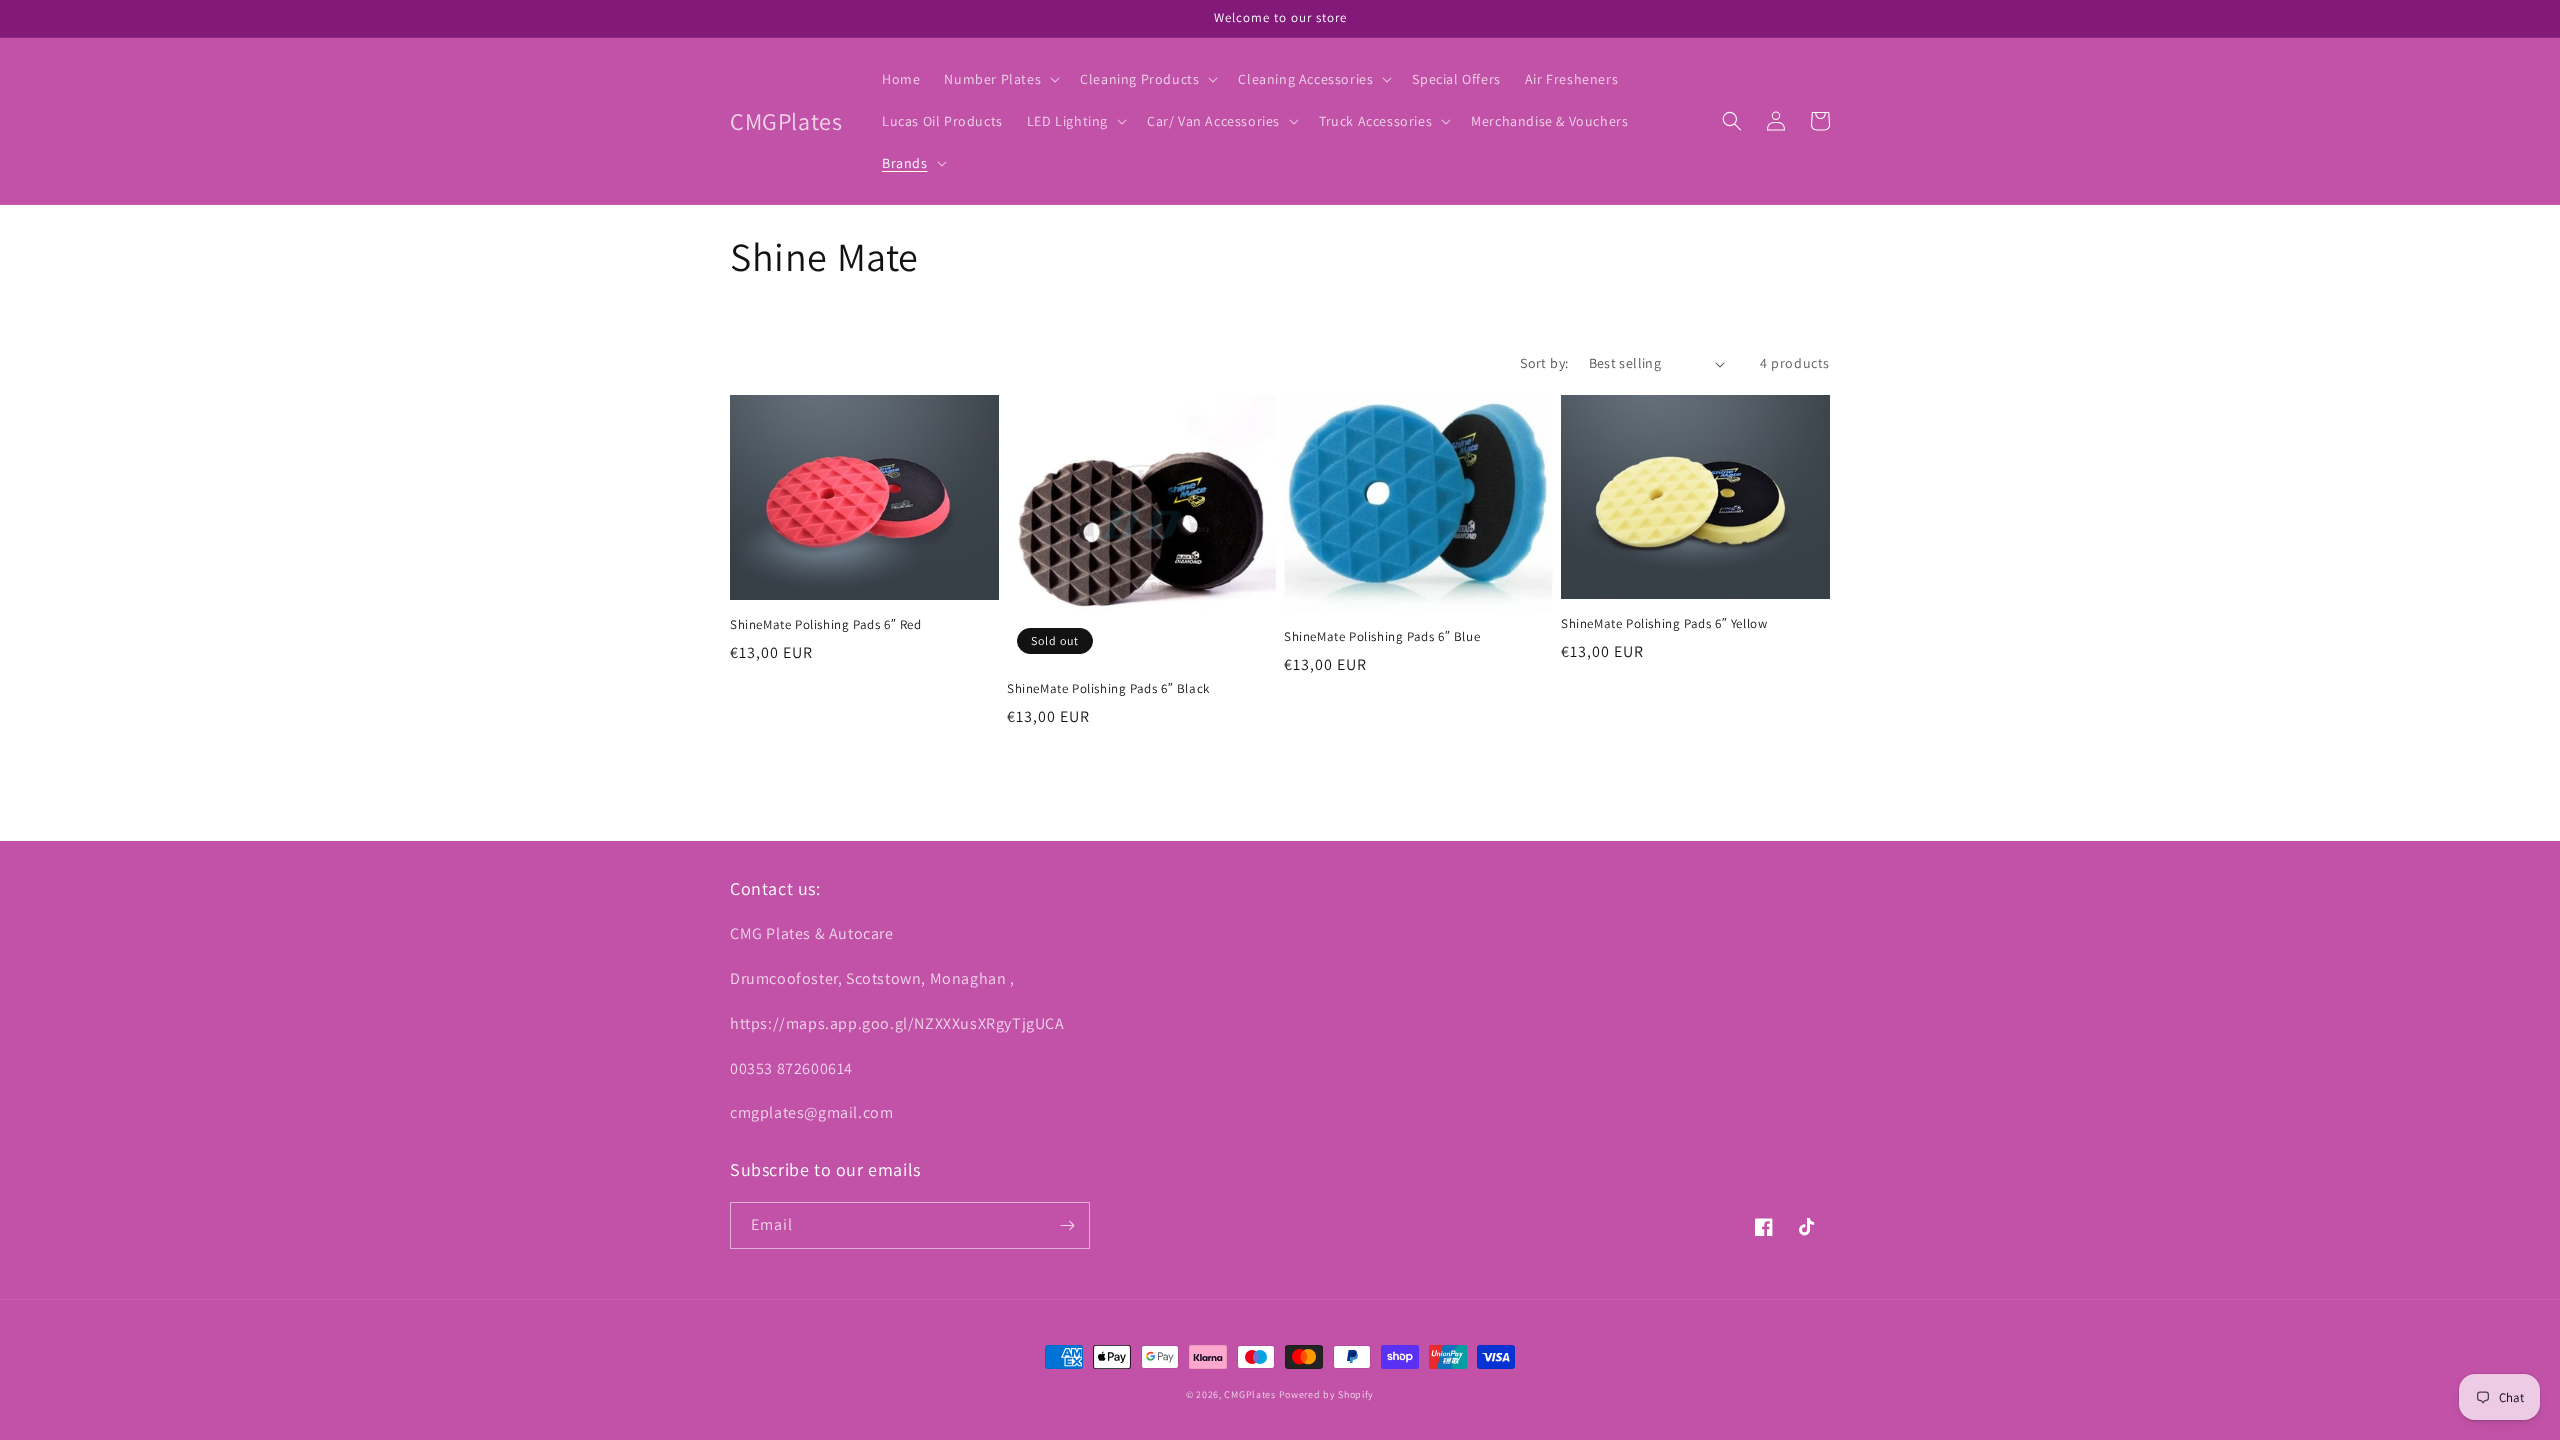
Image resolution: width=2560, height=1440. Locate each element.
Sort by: (1544, 363)
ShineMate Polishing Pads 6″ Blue (1382, 637)
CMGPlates (1249, 1394)
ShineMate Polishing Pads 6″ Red (826, 625)
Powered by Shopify (1327, 1394)
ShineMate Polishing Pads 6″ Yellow (1664, 624)
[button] (1000, 79)
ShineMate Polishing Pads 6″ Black (1108, 689)
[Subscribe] (1067, 1225)
